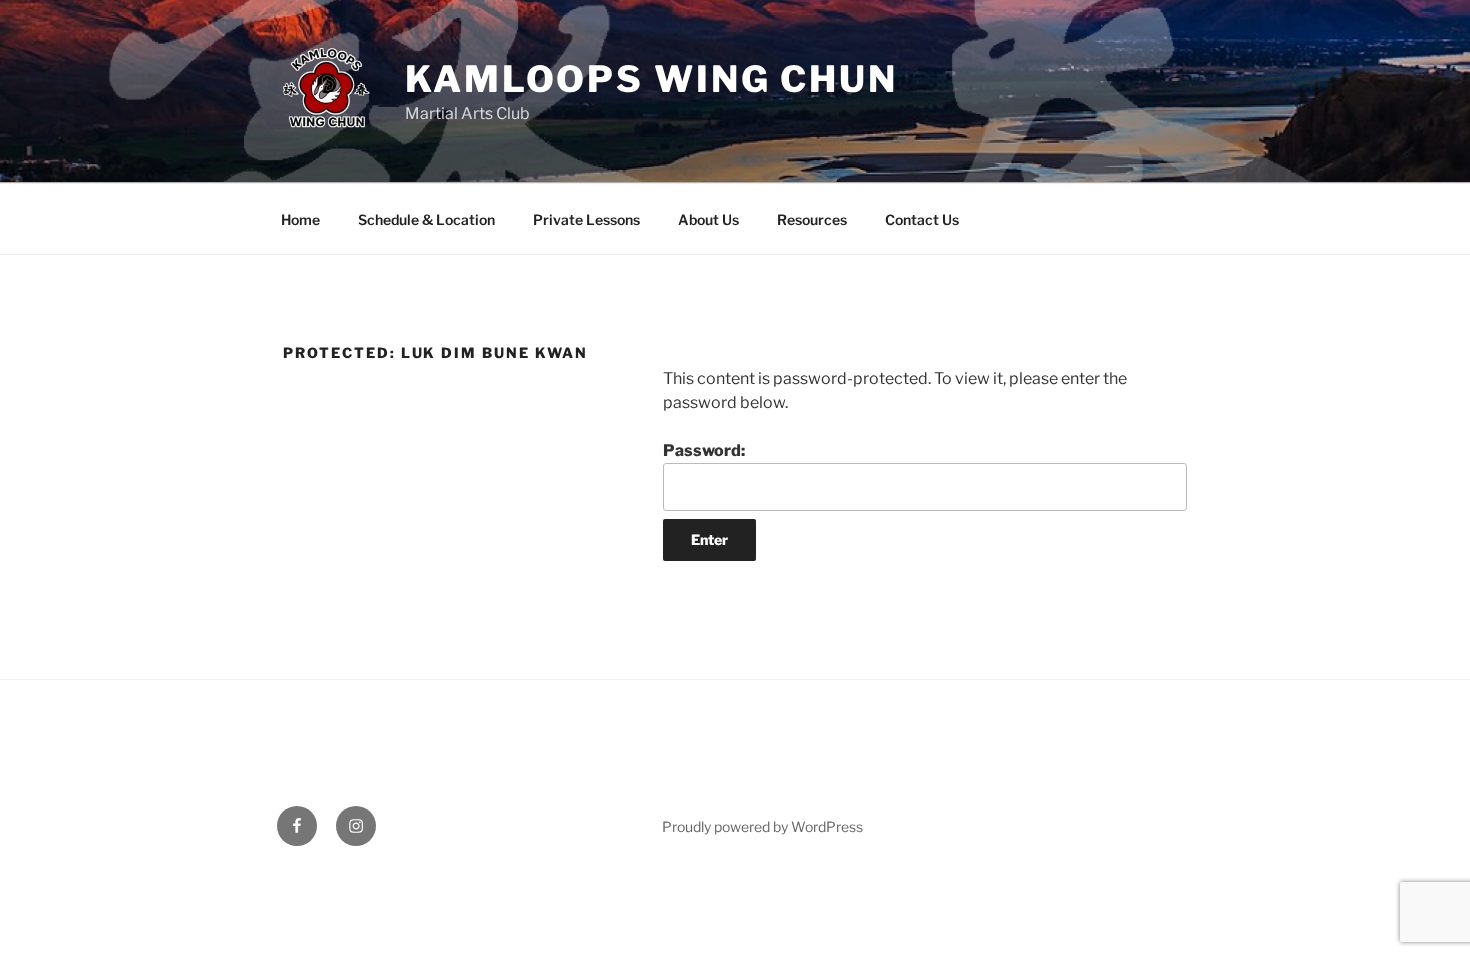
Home (300, 219)
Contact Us (922, 219)
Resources (812, 219)
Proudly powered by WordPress (762, 826)
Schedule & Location (426, 219)
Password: (704, 450)
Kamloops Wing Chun (651, 79)
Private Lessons (586, 219)
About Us (708, 219)
